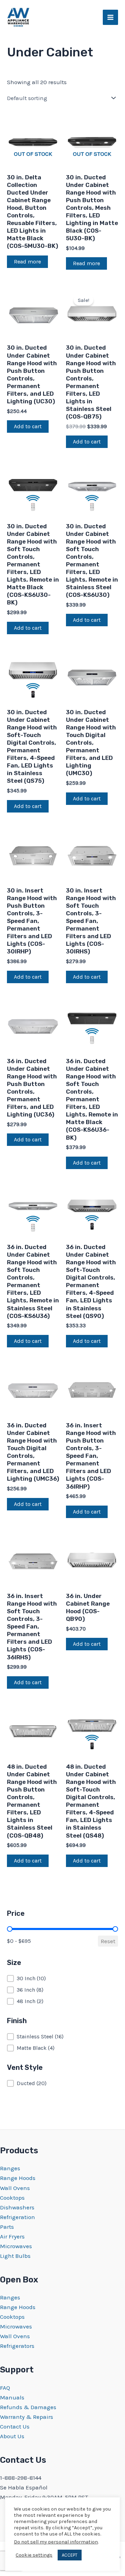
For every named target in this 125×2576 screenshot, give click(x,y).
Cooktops (12, 2198)
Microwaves (16, 2246)
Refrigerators (17, 2346)
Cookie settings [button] (34, 2555)
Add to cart (28, 426)
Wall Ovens (15, 2188)
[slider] (10, 1929)
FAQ (5, 2388)
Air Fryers (12, 2236)
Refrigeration (18, 2217)
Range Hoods (18, 2178)
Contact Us (15, 2426)
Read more (27, 262)
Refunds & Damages (28, 2407)
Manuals (12, 2397)
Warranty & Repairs (27, 2417)
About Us (12, 2436)
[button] (62, 1978)
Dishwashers (17, 2207)
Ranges (10, 2168)
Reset (108, 1941)
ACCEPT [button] (70, 2555)
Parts (7, 2227)
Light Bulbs (15, 2256)
